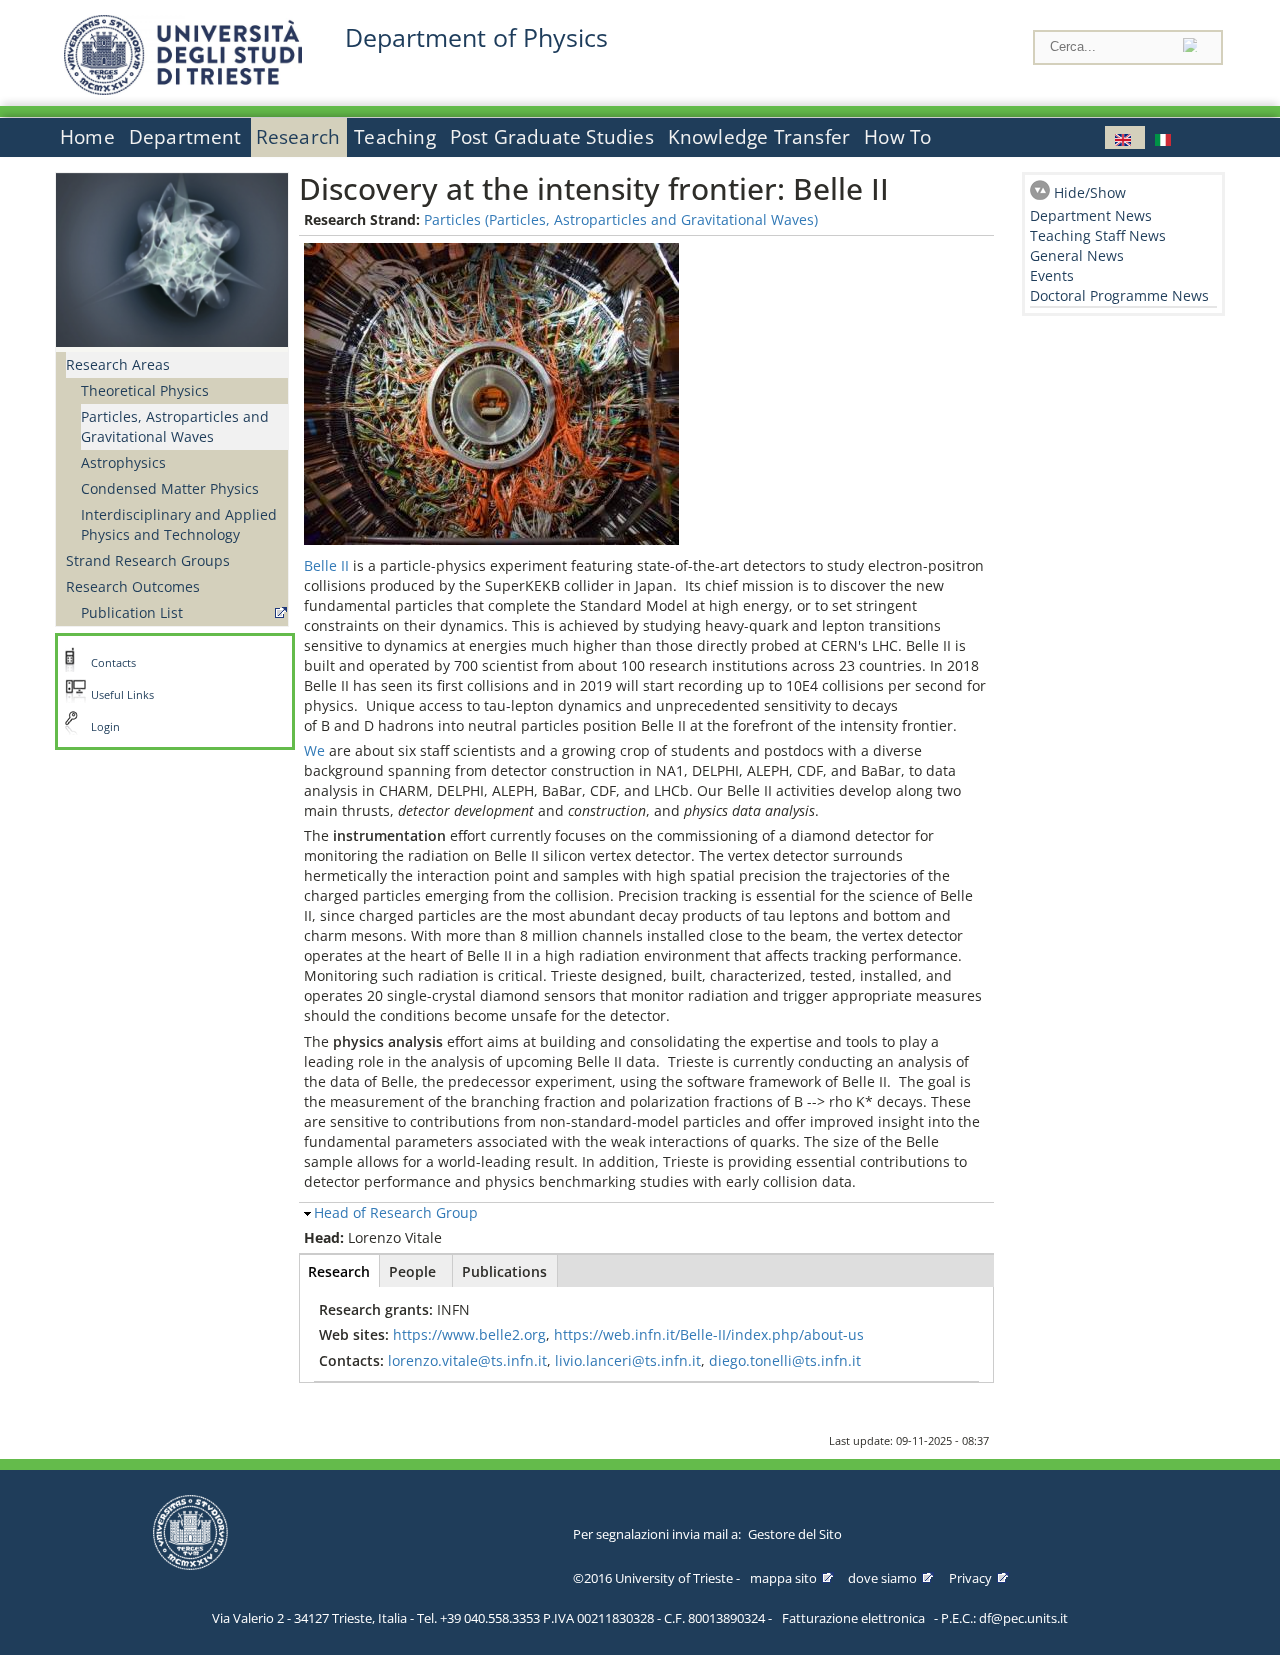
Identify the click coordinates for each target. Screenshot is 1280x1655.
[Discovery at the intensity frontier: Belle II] (1125, 137)
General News (1077, 255)
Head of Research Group (396, 1212)
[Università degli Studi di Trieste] (183, 89)
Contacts (113, 663)
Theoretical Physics (145, 390)
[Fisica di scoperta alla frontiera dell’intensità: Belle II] (1165, 137)
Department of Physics (476, 37)
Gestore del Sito (795, 1534)
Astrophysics (123, 462)
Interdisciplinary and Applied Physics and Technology (179, 524)
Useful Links (122, 695)
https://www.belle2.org (469, 1334)
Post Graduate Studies (552, 137)
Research (298, 137)
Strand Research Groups (148, 560)
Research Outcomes (133, 586)
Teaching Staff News (1098, 235)
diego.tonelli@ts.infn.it (785, 1360)
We (314, 750)
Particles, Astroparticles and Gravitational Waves (175, 426)
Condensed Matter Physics (170, 488)
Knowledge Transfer (759, 137)
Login (105, 727)
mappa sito (783, 1578)
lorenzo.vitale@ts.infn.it (467, 1360)
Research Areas (118, 364)
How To (897, 137)
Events (1052, 275)
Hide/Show (1090, 192)
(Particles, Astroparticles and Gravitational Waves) (651, 219)
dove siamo (882, 1578)
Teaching (395, 137)
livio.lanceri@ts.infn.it (628, 1360)
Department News (1091, 215)
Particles (452, 219)
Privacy (970, 1578)
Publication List (132, 612)
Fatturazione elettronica (853, 1618)
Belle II (328, 565)
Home (87, 137)
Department (185, 137)
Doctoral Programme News (1119, 295)
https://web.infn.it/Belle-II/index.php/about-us (709, 1334)
